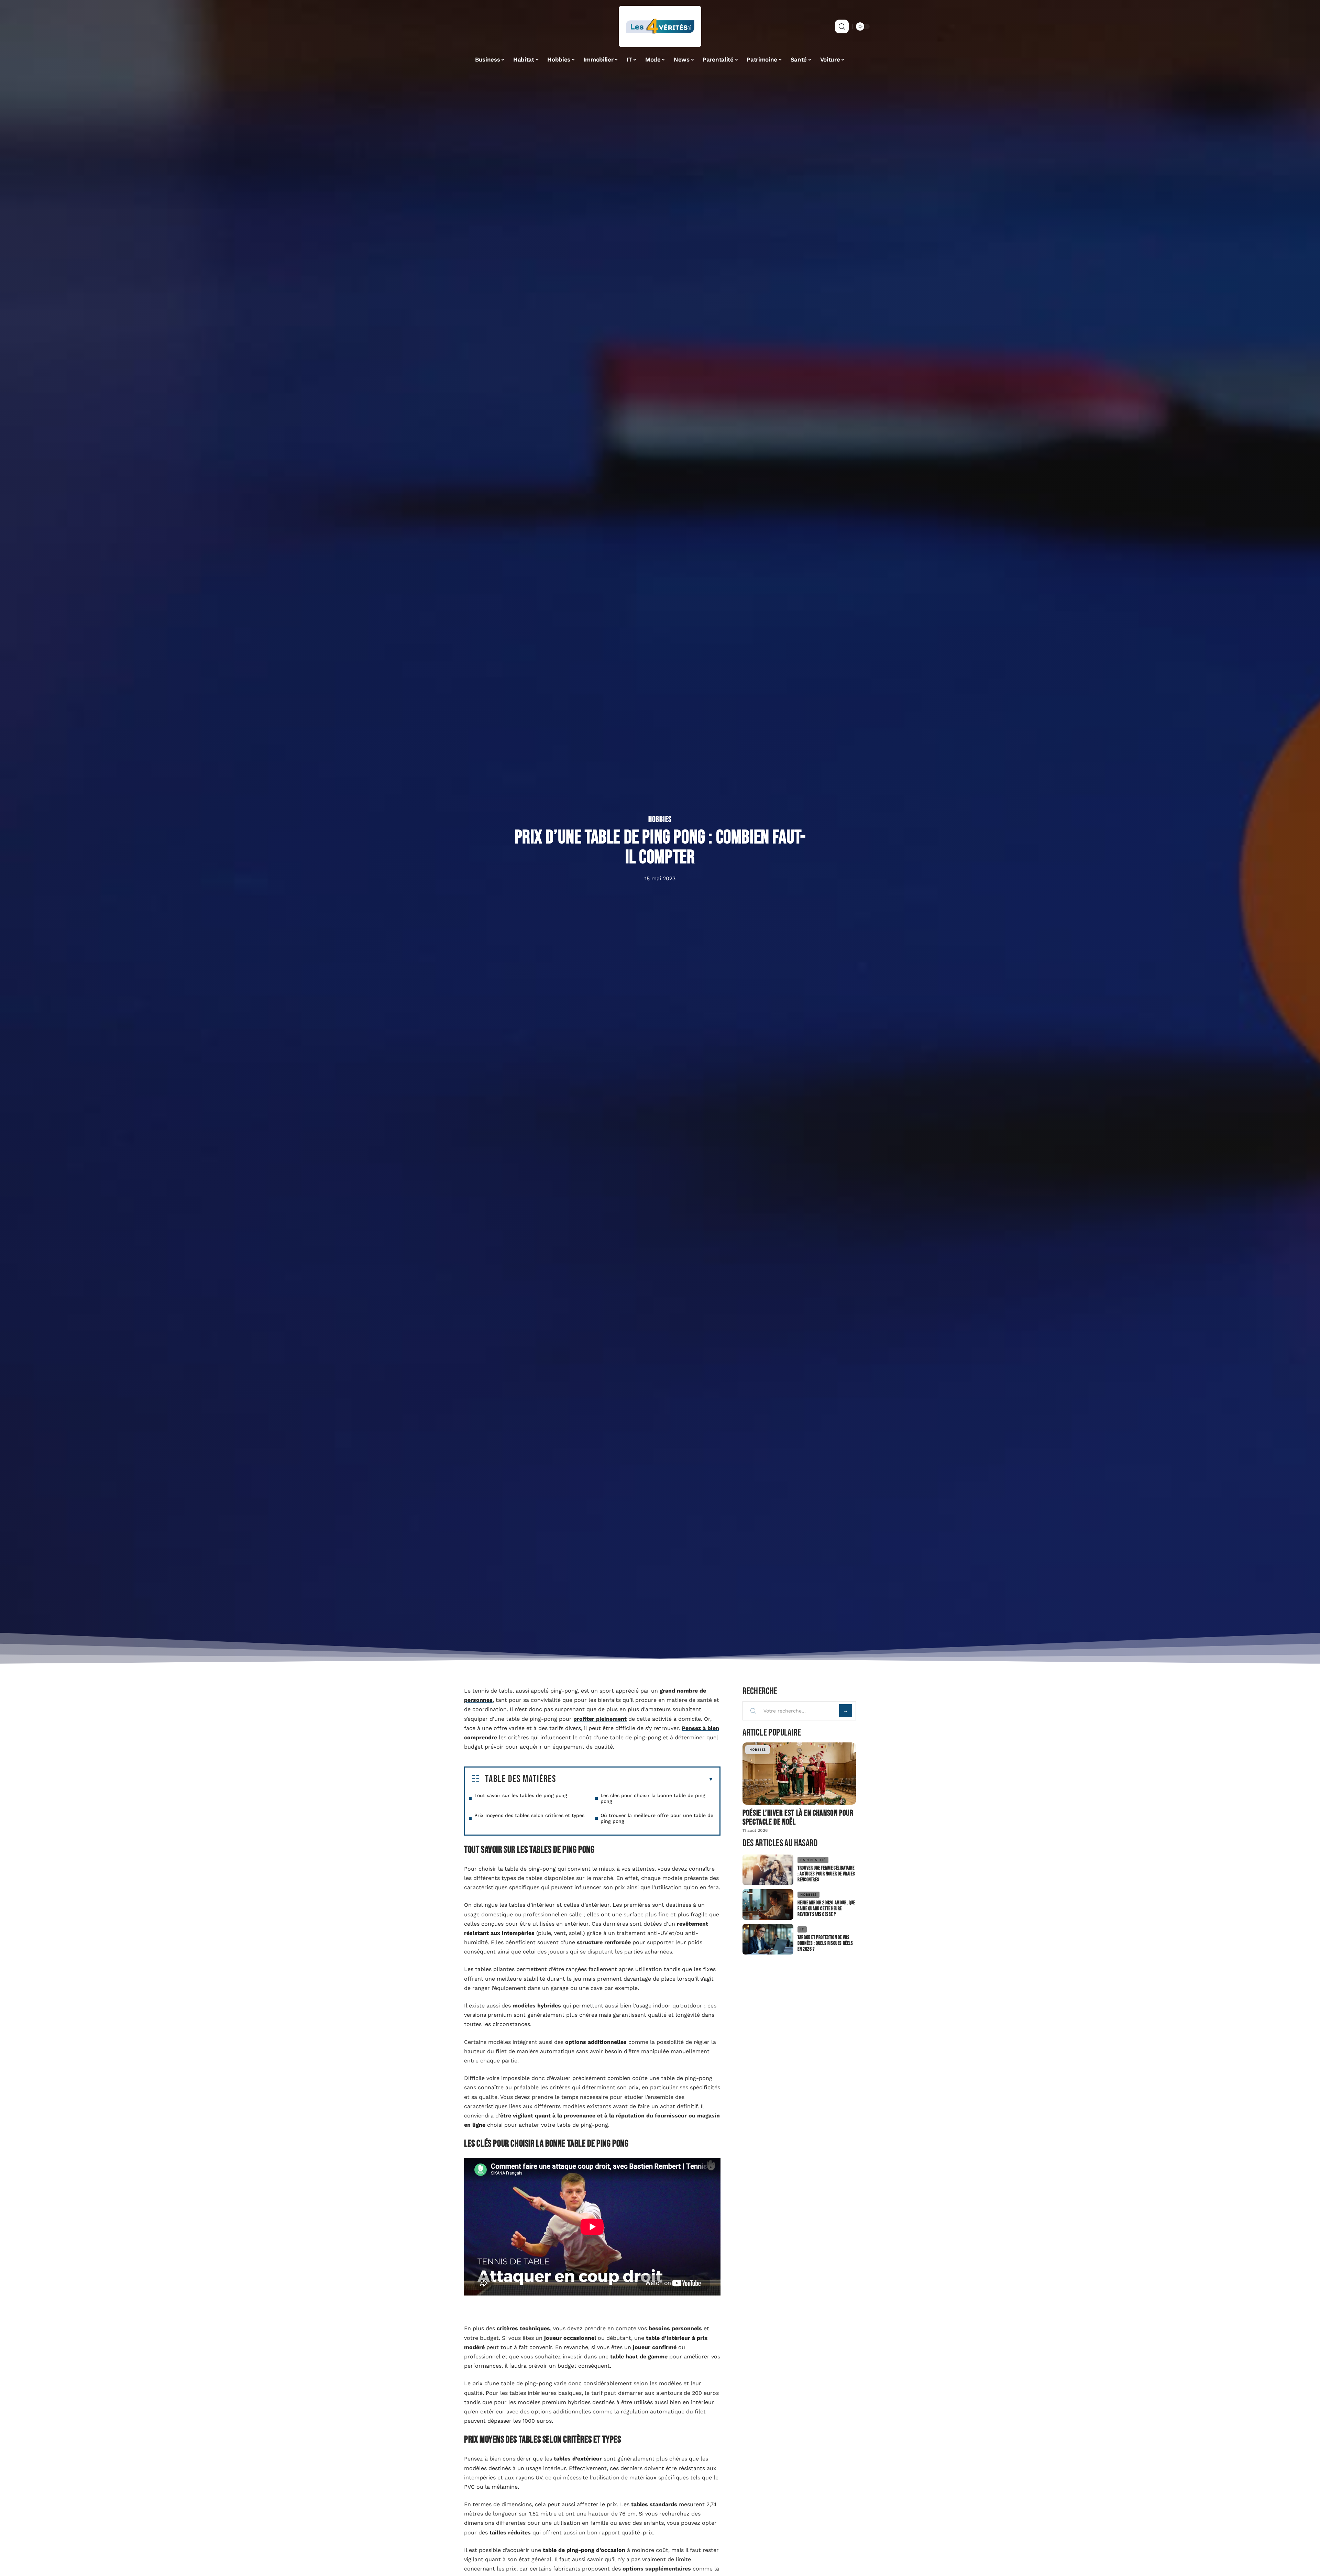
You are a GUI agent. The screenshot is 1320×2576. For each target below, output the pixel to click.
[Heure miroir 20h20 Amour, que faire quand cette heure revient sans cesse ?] (768, 1905)
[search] (842, 26)
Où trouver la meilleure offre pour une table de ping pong (657, 1818)
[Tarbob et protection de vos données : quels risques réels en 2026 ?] (768, 1939)
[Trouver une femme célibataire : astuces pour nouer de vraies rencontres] (768, 1870)
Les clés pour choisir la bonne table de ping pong (653, 1798)
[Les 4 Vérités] (660, 26)
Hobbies (660, 819)
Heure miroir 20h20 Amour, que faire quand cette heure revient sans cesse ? (826, 1909)
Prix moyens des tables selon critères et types (529, 1815)
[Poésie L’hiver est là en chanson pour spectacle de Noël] (799, 1774)
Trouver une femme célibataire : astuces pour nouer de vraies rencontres (826, 1874)
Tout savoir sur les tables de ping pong (521, 1795)
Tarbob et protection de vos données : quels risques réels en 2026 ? (825, 1943)
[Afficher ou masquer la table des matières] (635, 1780)
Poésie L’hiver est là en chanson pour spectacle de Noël (798, 1818)
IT (802, 1929)
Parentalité (813, 1860)
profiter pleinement (600, 1719)
